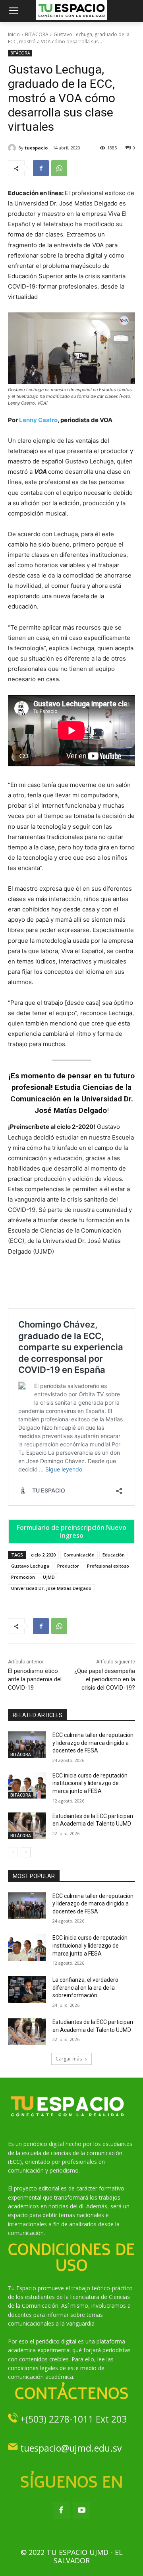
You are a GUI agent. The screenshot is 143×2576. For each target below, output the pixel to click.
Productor (68, 1566)
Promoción (23, 1577)
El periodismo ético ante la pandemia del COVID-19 (35, 1679)
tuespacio (36, 148)
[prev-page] (13, 1852)
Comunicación (79, 1555)
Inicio (14, 34)
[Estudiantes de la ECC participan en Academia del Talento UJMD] (27, 1826)
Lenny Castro (38, 420)
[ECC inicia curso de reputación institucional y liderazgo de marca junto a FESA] (27, 1785)
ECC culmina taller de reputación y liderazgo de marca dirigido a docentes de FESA (93, 1743)
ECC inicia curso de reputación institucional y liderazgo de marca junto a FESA (90, 1783)
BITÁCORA (37, 34)
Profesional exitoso (108, 1566)
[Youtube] (82, 2511)
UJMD (49, 1577)
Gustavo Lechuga (30, 1566)
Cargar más (69, 2059)
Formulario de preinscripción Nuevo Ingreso (71, 1531)
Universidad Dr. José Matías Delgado (51, 1588)
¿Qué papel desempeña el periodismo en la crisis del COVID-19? (105, 1679)
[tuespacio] (13, 148)
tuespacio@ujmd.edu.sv (71, 2448)
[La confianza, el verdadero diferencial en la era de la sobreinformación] (27, 1990)
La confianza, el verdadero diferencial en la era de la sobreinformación (85, 1988)
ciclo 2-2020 (43, 1555)
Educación (114, 1555)
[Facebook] (41, 168)
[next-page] (26, 1852)
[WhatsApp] (59, 168)
